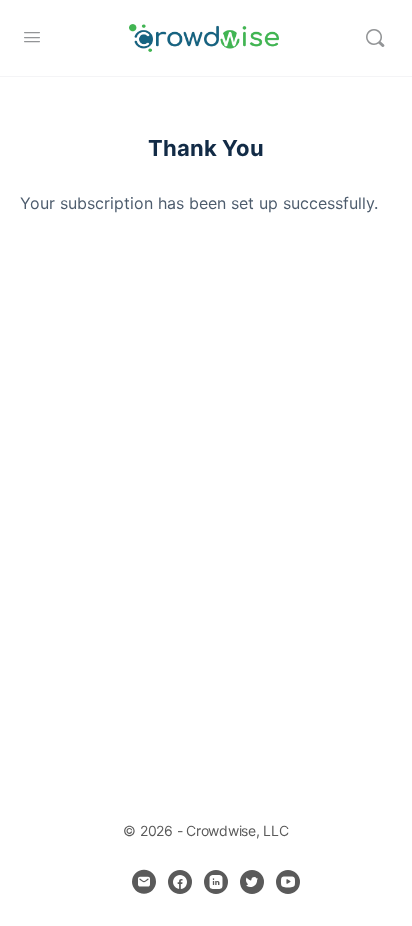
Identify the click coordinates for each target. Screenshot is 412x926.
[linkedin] (216, 882)
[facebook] (180, 882)
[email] (144, 882)
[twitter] (252, 882)
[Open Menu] (32, 36)
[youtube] (288, 882)
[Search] (375, 38)
